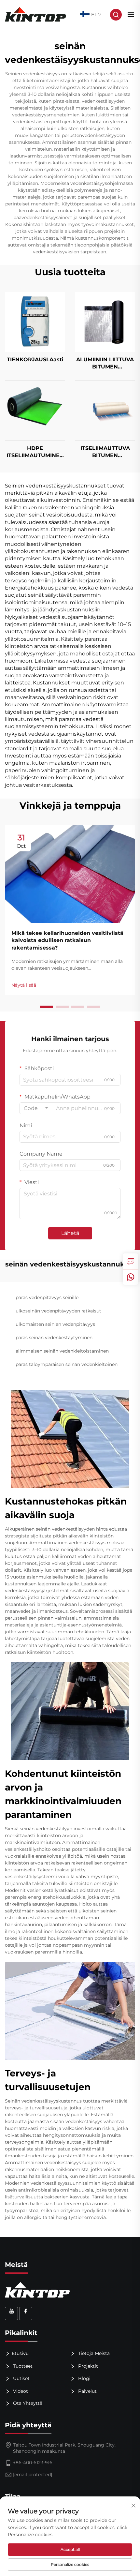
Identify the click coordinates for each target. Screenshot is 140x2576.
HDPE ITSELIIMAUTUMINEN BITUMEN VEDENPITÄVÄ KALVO (35, 452)
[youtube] (11, 2314)
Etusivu (20, 2353)
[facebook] (26, 2314)
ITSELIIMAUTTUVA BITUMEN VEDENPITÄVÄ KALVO (105, 452)
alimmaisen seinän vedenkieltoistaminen (62, 1351)
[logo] (36, 14)
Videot (20, 2391)
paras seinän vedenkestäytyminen (54, 1338)
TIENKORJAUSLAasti (35, 359)
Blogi (84, 2378)
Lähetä (70, 1233)
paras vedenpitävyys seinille (47, 1297)
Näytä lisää (24, 985)
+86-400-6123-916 (33, 2463)
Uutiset (21, 2378)
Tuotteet (22, 2366)
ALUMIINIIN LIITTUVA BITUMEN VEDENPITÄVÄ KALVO (105, 364)
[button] (47, 1007)
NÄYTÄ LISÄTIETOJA (35, 322)
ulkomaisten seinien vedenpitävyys (55, 1324)
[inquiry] (131, 1261)
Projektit (87, 2366)
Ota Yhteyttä (27, 2403)
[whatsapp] (131, 1277)
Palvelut (87, 2391)
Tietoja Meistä (93, 2353)
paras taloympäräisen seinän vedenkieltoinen (67, 1364)
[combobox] (36, 1108)
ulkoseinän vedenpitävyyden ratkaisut (58, 1311)
